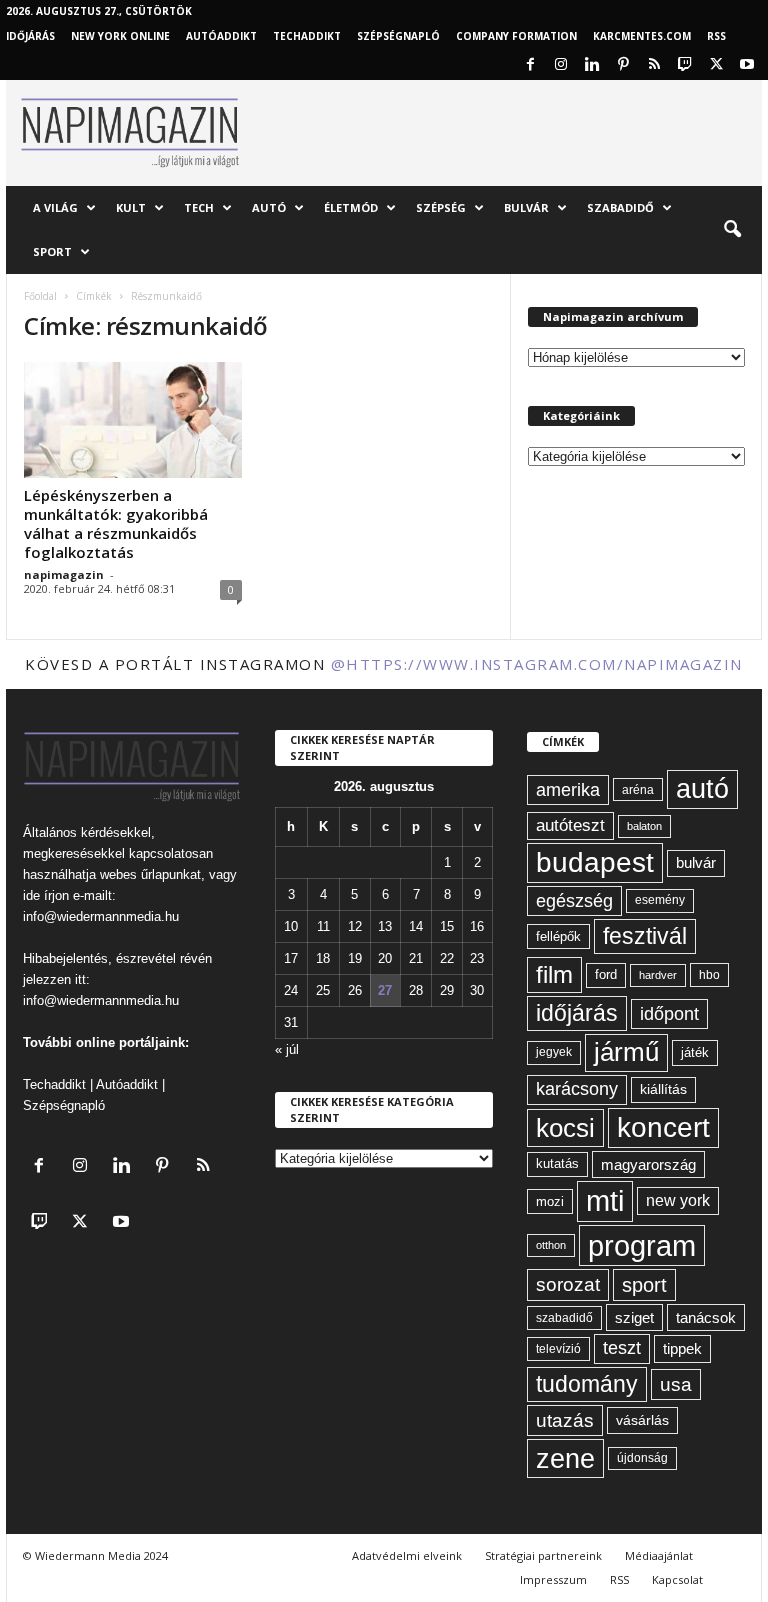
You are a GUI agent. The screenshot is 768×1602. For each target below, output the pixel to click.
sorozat (568, 1284)
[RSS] (654, 65)
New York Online (120, 36)
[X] (716, 65)
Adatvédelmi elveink (407, 1555)
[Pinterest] (623, 65)
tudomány (587, 1384)
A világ (55, 207)
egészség (574, 901)
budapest (595, 862)
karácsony (577, 1089)
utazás (565, 1420)
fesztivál (645, 936)
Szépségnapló (398, 36)
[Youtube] (747, 65)
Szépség (441, 207)
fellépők (558, 936)
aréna (638, 789)
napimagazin (64, 574)
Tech (199, 207)
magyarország (648, 1164)
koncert (663, 1127)
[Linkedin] (592, 65)
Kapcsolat (677, 1579)
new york (678, 1200)
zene (565, 1458)
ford (606, 974)
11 (323, 926)
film (554, 974)
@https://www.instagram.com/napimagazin (537, 664)
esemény (660, 900)
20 (385, 958)
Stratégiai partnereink (543, 1555)
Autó (269, 207)
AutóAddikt (221, 36)
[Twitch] (685, 65)
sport (644, 1285)
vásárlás (642, 1420)
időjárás (577, 1013)
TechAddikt (307, 36)
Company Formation (516, 36)
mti (605, 1201)
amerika (568, 790)
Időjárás (30, 36)
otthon (551, 1245)
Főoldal (40, 296)
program (642, 1245)
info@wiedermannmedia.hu (101, 916)
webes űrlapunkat (150, 874)
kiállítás (663, 1089)
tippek (682, 1348)
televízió (558, 1348)
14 (416, 926)
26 (355, 990)
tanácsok (706, 1317)
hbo (709, 975)
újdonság (642, 1458)
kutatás (557, 1164)
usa (676, 1384)
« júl (287, 1049)
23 (477, 958)
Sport (52, 251)
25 (323, 990)
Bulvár (526, 207)
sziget (634, 1317)
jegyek (554, 1052)
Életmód (351, 207)
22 (447, 958)
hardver (658, 975)
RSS (716, 36)
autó (702, 789)
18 (323, 958)
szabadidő (564, 1318)
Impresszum (553, 1579)
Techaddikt (54, 1084)
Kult (131, 207)
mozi (550, 1201)
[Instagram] (561, 65)
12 (355, 926)
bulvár (696, 863)
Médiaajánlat (659, 1555)
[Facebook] (530, 65)
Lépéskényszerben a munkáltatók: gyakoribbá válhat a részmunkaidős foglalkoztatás (116, 523)
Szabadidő (620, 207)
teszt (622, 1348)
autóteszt (570, 825)
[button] (732, 230)
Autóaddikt (127, 1084)
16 (477, 926)
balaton (644, 826)
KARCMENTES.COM (642, 36)
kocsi (565, 1128)
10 (291, 926)
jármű (626, 1052)
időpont (669, 1014)
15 (447, 926)
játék (695, 1052)
